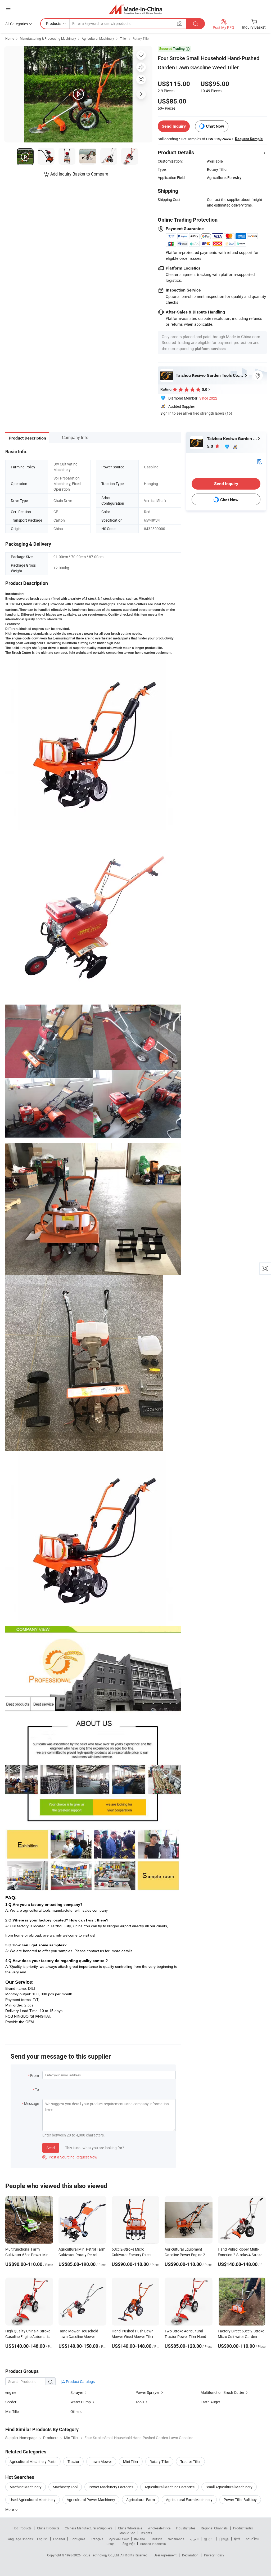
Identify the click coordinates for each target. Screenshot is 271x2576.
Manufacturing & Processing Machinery (48, 38)
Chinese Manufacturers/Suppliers (89, 2528)
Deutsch (156, 2539)
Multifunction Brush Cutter (222, 2392)
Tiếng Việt (127, 2544)
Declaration (190, 2555)
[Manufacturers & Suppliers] (136, 9)
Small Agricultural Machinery (229, 2487)
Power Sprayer (148, 2392)
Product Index (243, 2528)
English (42, 2539)
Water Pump (81, 2402)
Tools (140, 2402)
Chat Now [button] (215, 126)
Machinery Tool (65, 2487)
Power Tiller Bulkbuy (240, 2500)
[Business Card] (259, 461)
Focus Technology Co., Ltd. (101, 2555)
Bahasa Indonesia (153, 2544)
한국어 (209, 2539)
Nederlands (176, 2539)
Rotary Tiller (141, 38)
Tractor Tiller (190, 2461)
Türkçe (110, 2544)
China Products (48, 2528)
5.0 (211, 446)
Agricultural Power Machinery (91, 2500)
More (10, 2509)
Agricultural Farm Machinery (189, 2500)
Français (97, 2539)
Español (59, 2539)
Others (76, 2411)
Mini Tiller (131, 2461)
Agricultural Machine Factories (170, 2487)
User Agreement (165, 2555)
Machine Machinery (26, 2487)
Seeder (11, 2402)
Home (10, 38)
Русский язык (119, 2539)
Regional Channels (214, 2528)
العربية (194, 2539)
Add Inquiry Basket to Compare (79, 174)
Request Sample (249, 139)
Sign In (166, 413)
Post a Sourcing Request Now (70, 2157)
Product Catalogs (80, 2382)
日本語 (224, 2539)
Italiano (140, 2539)
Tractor (73, 2461)
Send (51, 2148)
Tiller (123, 38)
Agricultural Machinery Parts (33, 2461)
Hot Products (22, 2528)
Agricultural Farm (141, 2500)
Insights (146, 2533)
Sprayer (77, 2392)
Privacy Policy (214, 2555)
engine (11, 2392)
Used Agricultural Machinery (33, 2500)
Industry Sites (186, 2528)
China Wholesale (130, 2528)
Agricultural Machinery (98, 38)
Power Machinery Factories (111, 2487)
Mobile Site (127, 2533)
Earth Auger (210, 2402)
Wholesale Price (159, 2528)
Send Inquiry (174, 126)
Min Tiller (13, 2411)
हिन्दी (237, 2539)
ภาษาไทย (252, 2539)
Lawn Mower (101, 2461)
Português (78, 2539)
